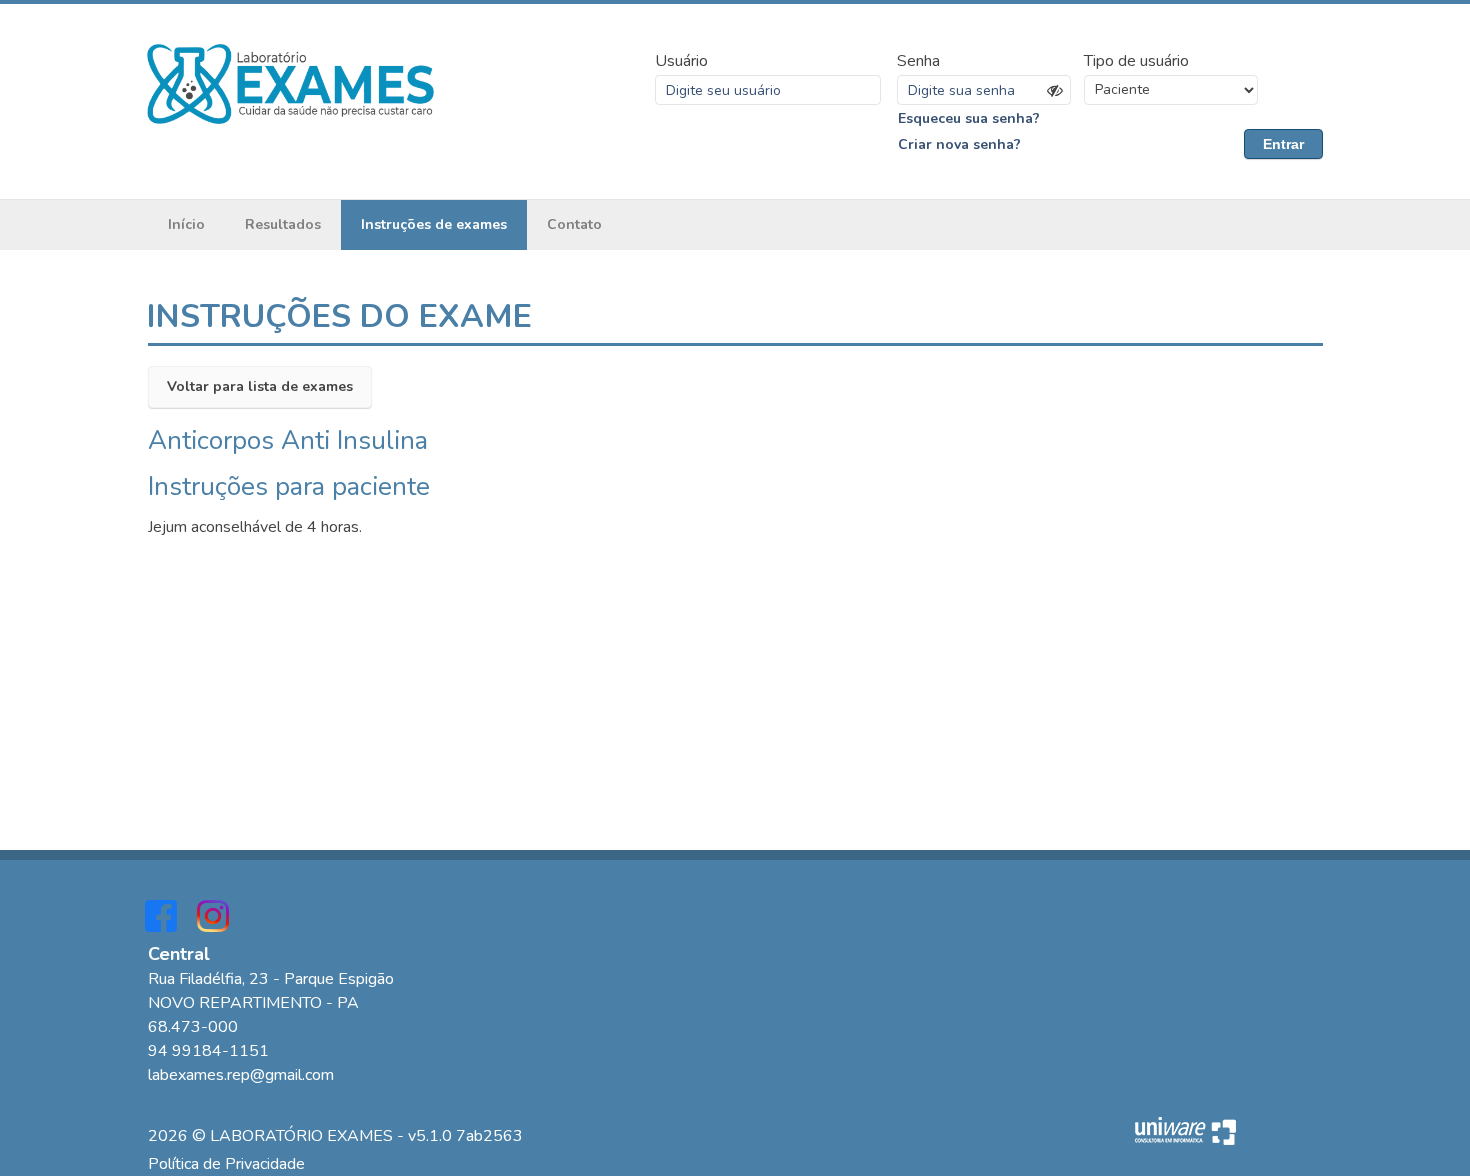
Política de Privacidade (226, 1164)
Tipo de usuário (1136, 61)
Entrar (1283, 144)
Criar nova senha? (959, 144)
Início (186, 224)
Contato (574, 224)
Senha (918, 61)
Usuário (681, 61)
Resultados (283, 224)
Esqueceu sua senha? (969, 118)
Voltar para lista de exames (260, 386)
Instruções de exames (434, 224)
